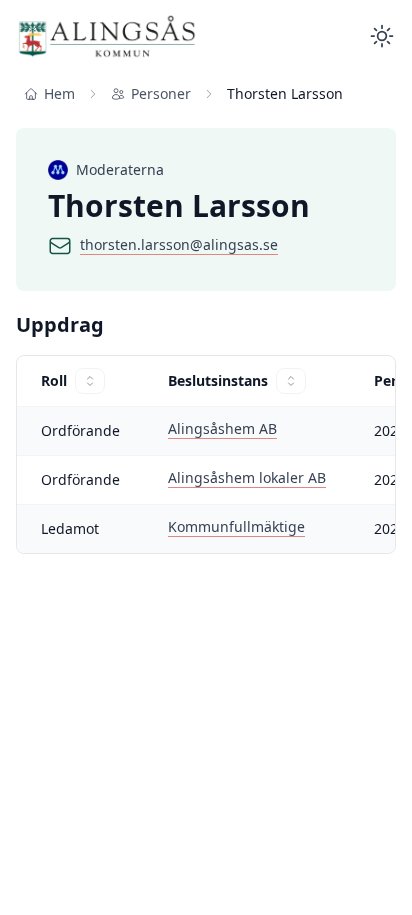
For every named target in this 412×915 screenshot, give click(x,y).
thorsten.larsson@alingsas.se (179, 244)
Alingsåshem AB (222, 428)
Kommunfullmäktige (236, 526)
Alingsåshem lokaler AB (247, 477)
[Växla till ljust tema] (382, 36)
